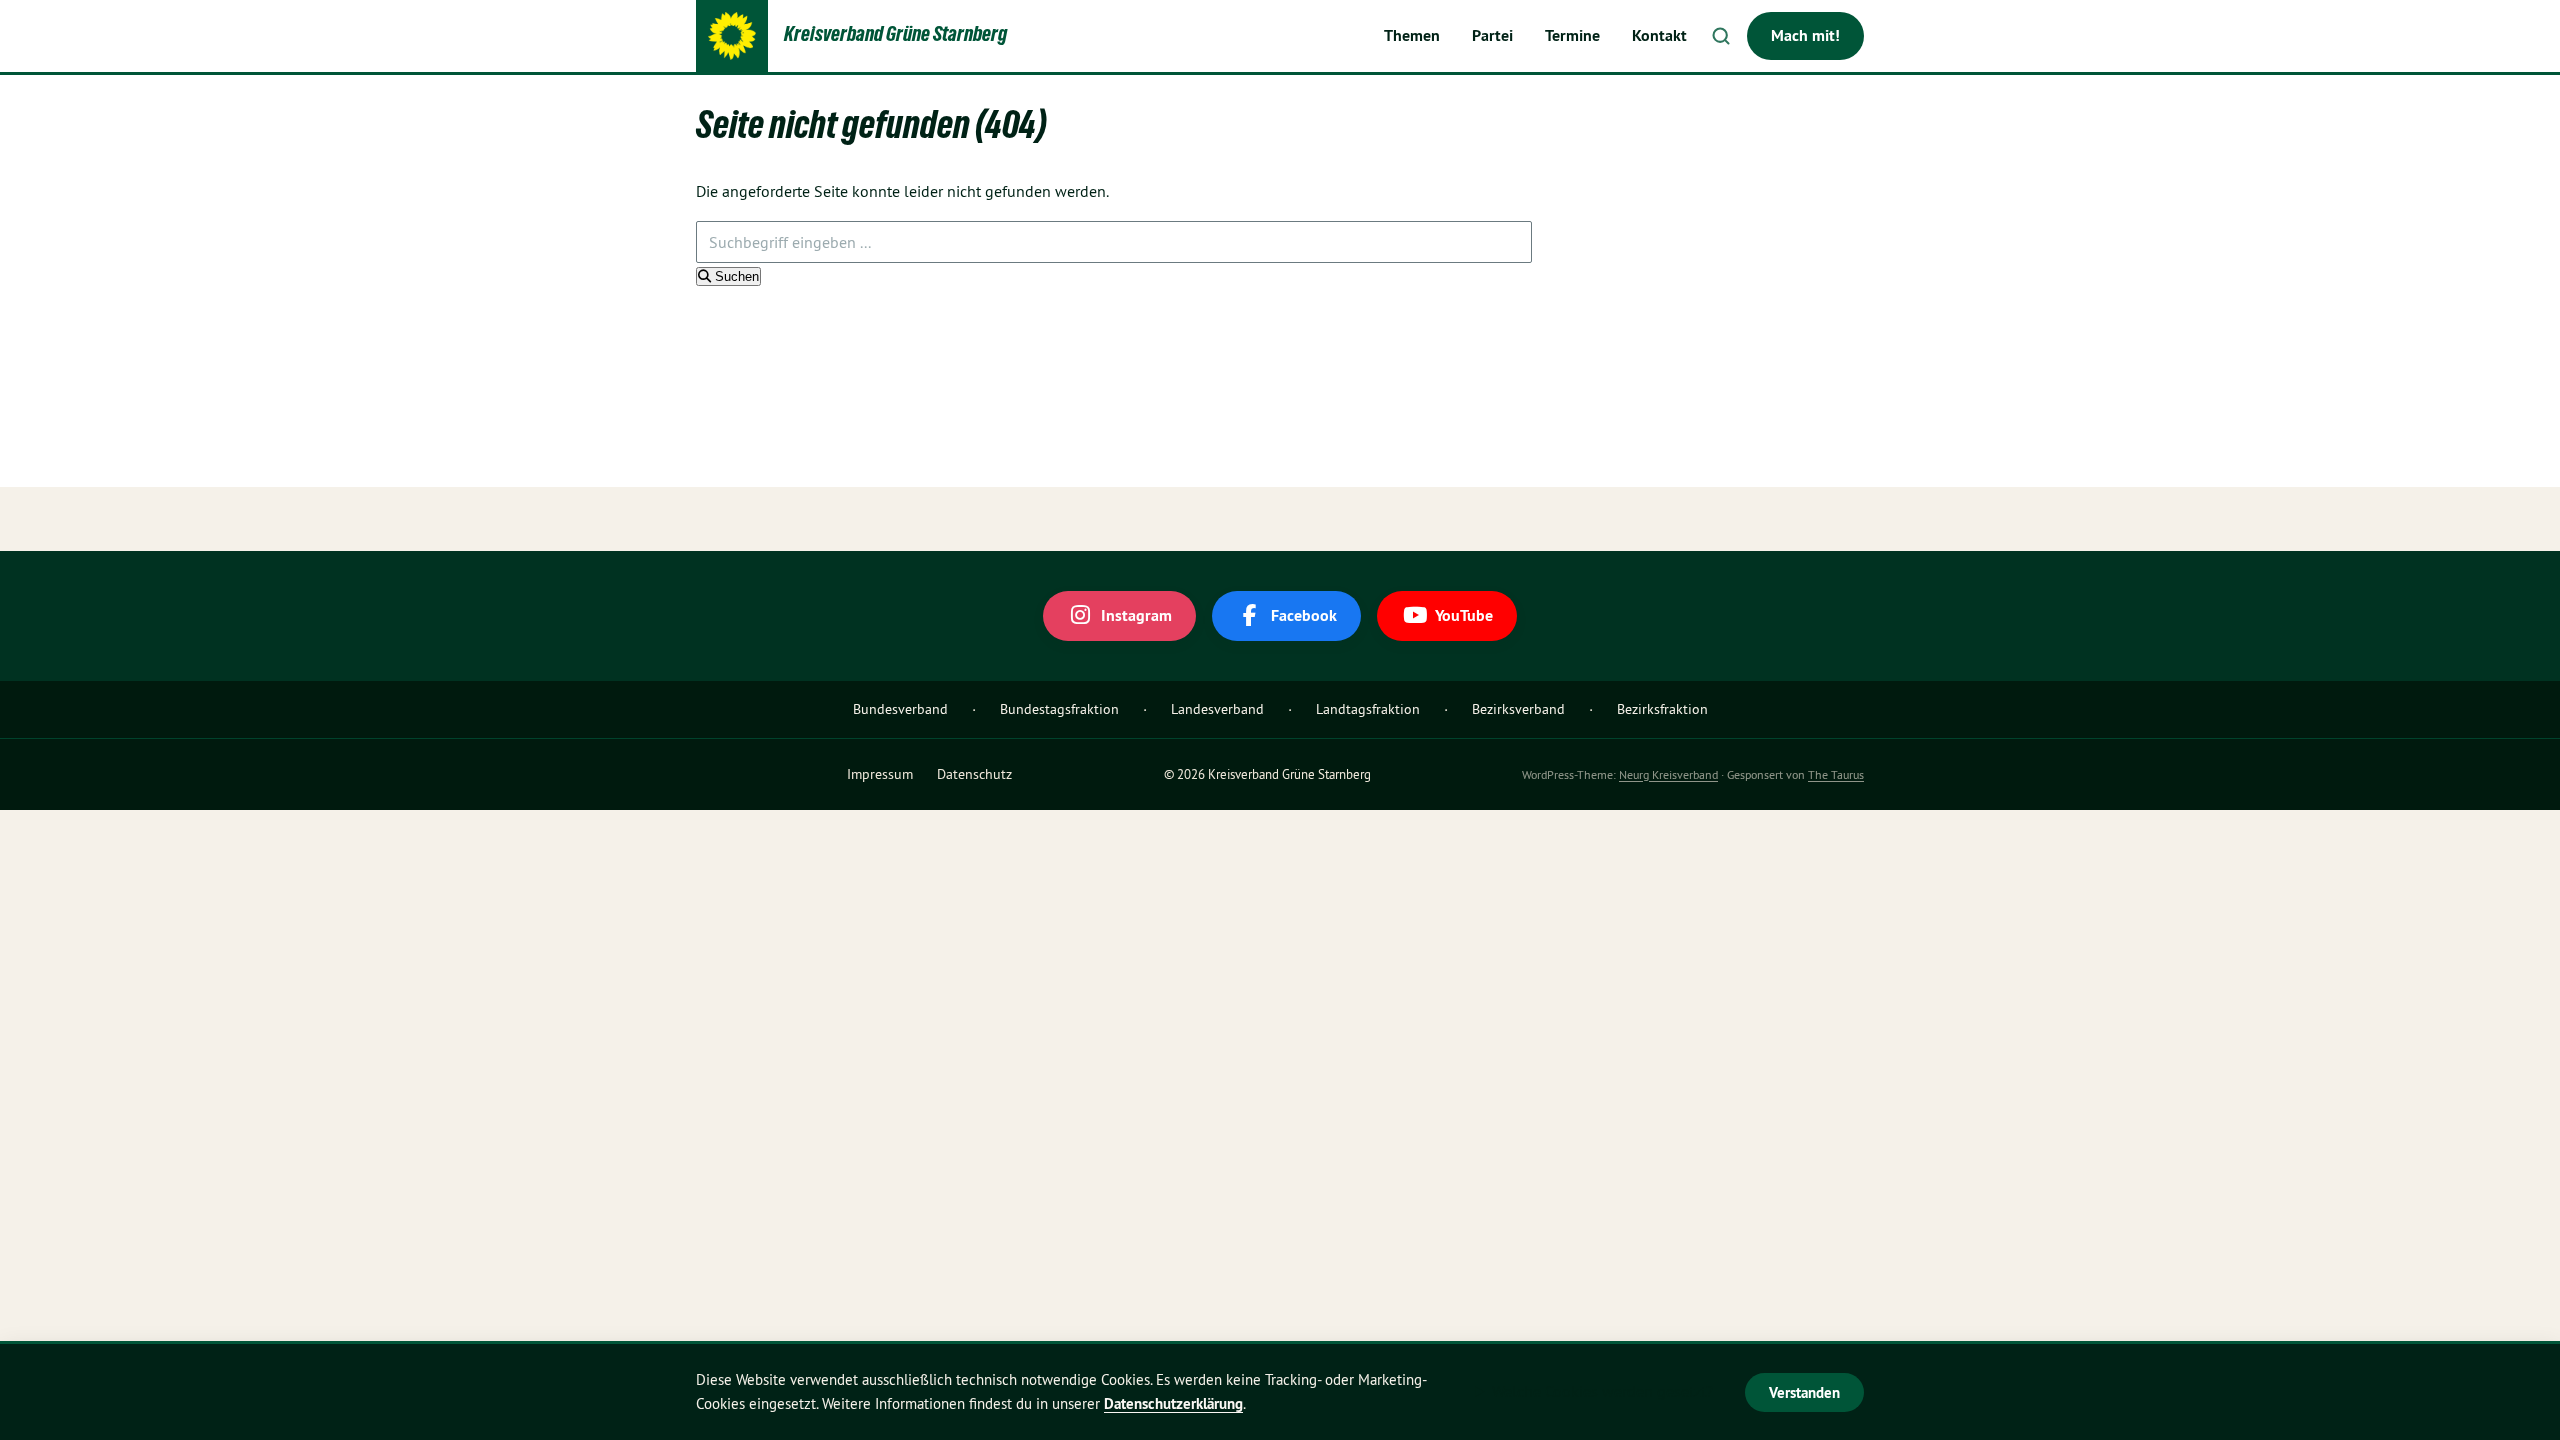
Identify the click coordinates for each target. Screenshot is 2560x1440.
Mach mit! (1805, 35)
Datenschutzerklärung (1173, 1403)
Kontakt (1659, 35)
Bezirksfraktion (1662, 709)
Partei (1492, 35)
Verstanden (1804, 1392)
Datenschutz (974, 774)
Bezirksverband (1518, 709)
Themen (1412, 35)
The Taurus (1836, 774)
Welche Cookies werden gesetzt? (1602, 1391)
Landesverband (1217, 709)
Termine (1572, 35)
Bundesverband (900, 709)
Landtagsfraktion (1368, 709)
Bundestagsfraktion (1059, 709)
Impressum (880, 774)
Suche (1721, 36)
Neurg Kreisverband (1668, 774)
